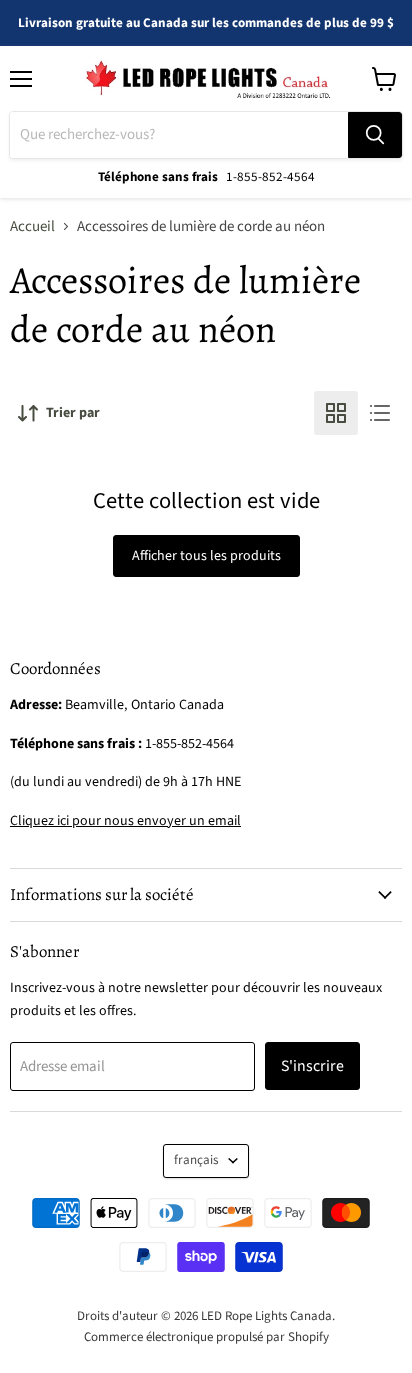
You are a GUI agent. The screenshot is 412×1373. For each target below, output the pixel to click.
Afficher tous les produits (206, 556)
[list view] (380, 413)
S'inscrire (312, 1066)
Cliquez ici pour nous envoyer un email (125, 821)
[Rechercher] (375, 135)
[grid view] (336, 413)
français (196, 1160)
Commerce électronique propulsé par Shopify (206, 1337)
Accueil (32, 226)
